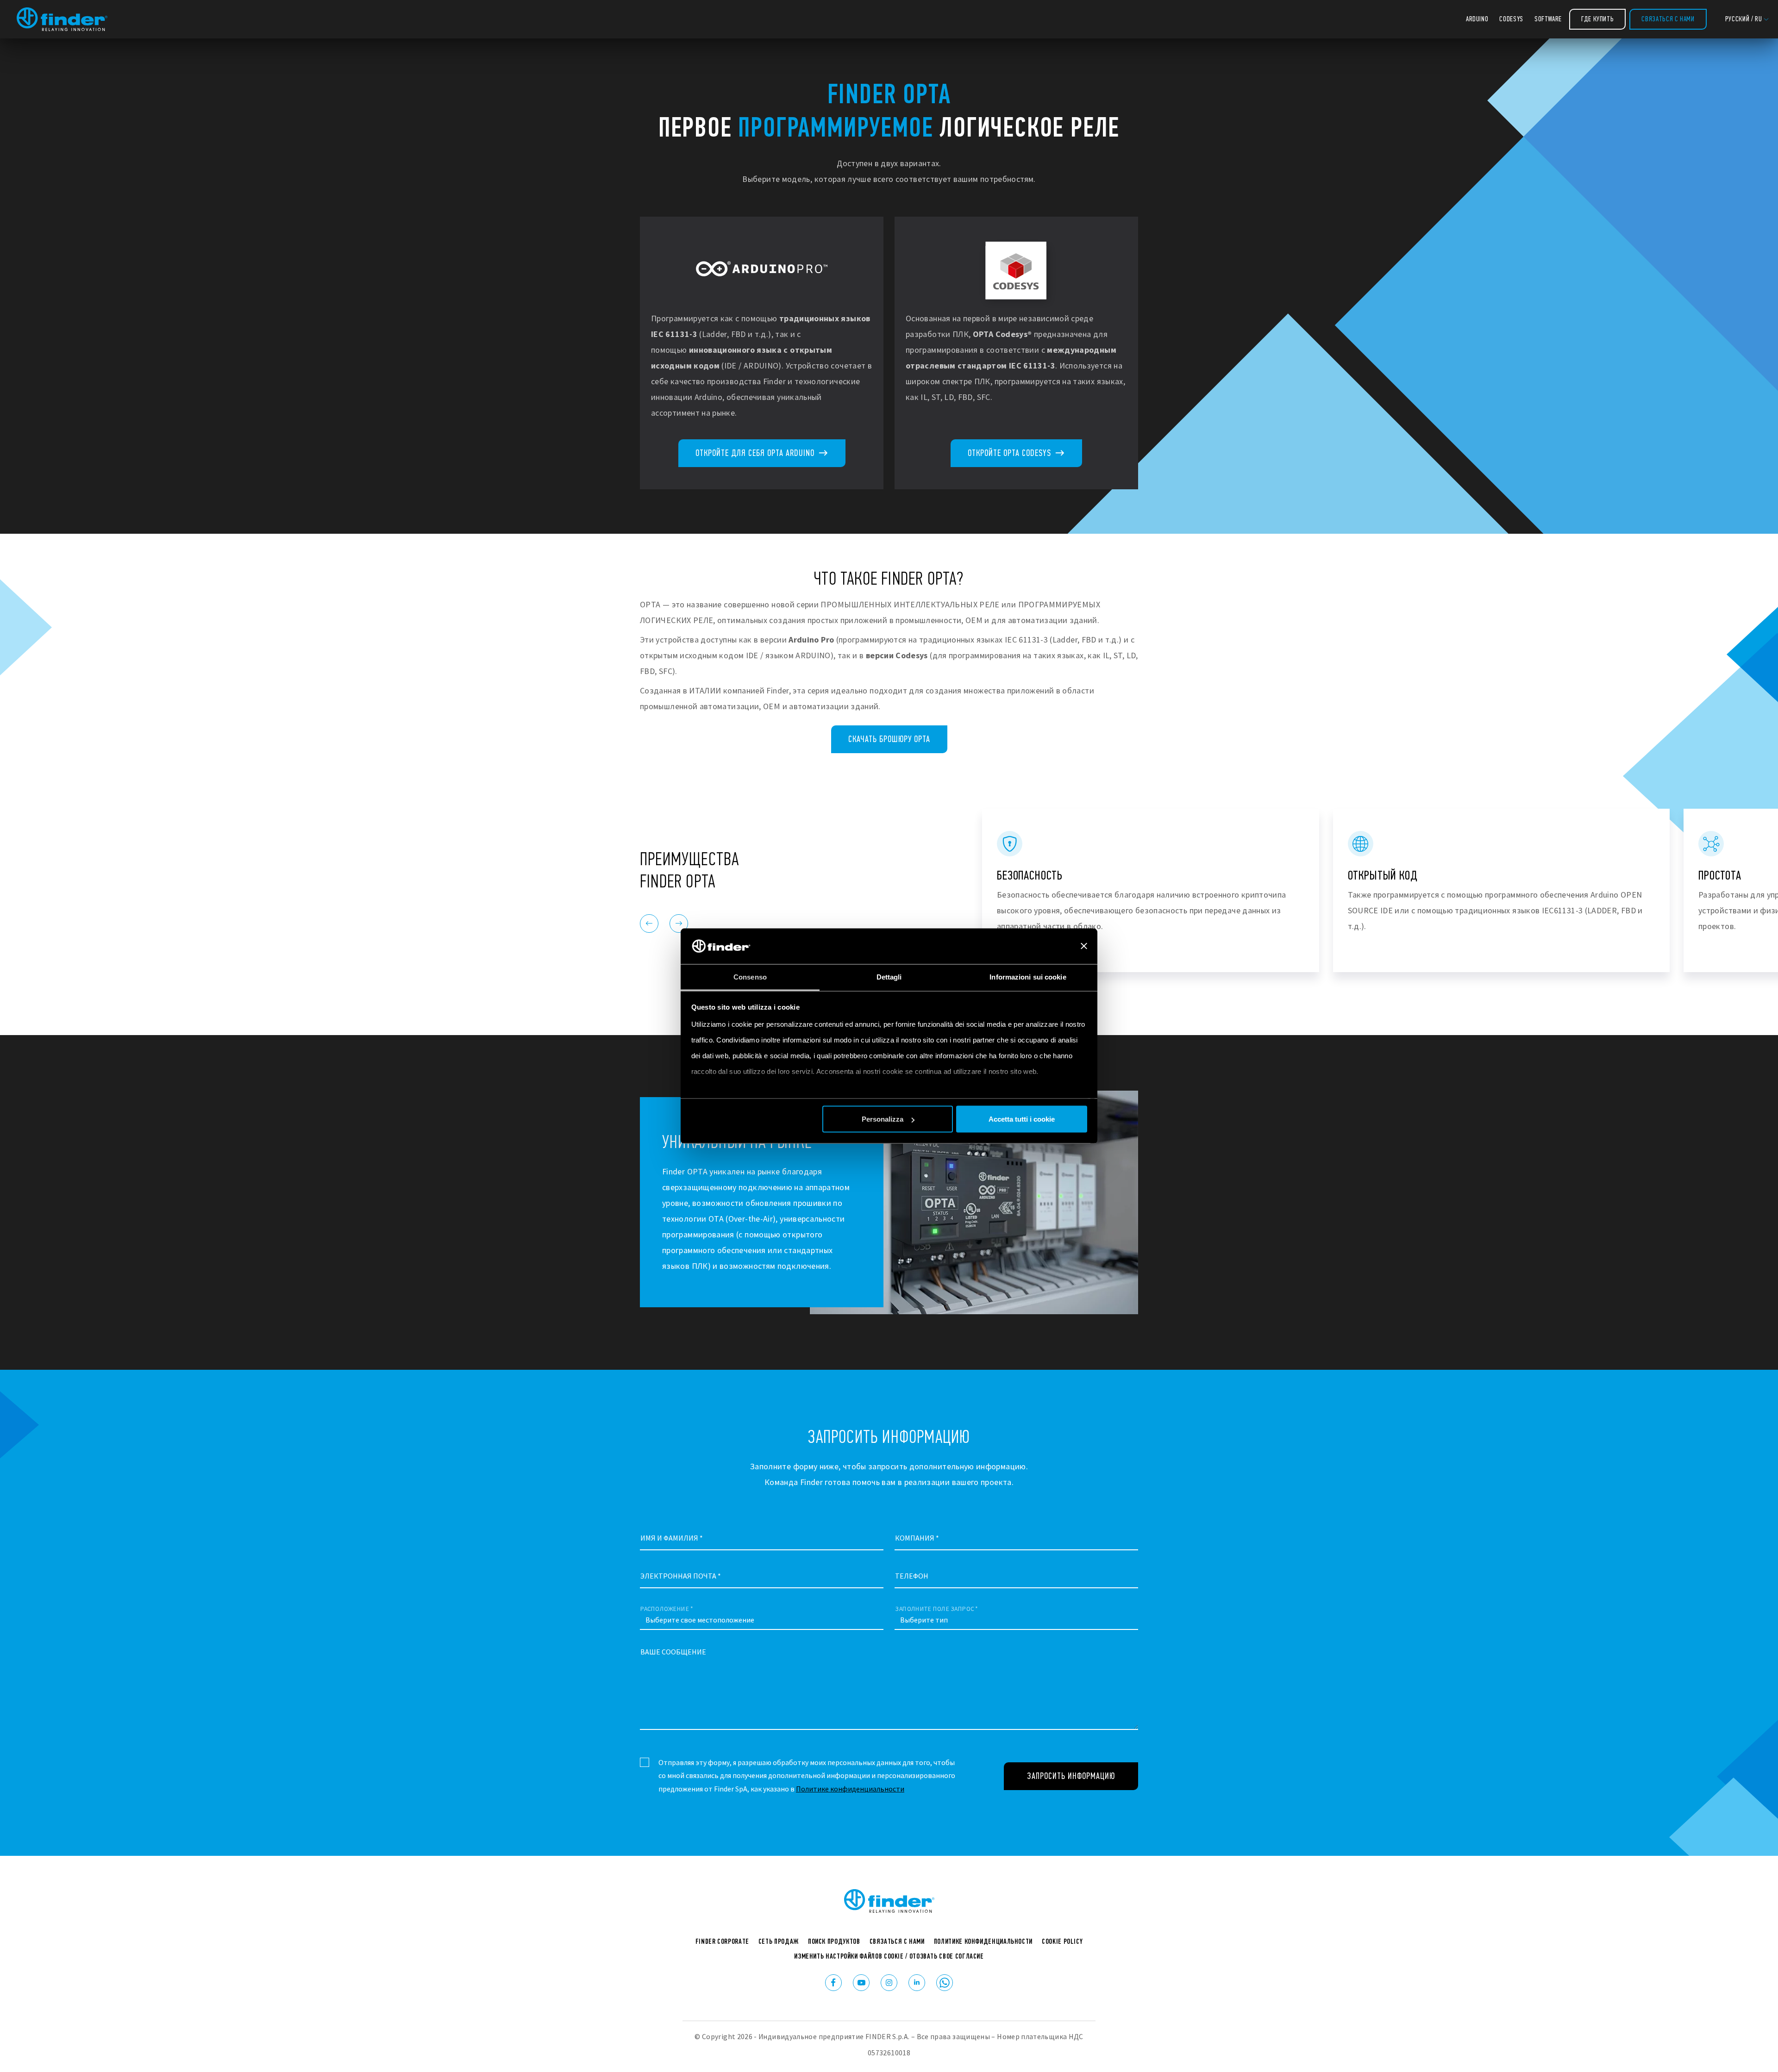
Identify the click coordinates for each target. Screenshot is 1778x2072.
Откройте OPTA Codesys (1011, 453)
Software (1548, 19)
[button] (1747, 19)
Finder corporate (722, 1941)
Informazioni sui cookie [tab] (1028, 977)
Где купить (1597, 19)
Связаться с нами (1668, 19)
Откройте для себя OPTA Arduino (756, 453)
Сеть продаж (779, 1941)
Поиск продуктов (834, 1941)
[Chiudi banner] (1084, 946)
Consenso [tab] (750, 977)
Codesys (1511, 19)
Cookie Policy (1062, 1941)
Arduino (1477, 19)
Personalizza (883, 1119)
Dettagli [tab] (889, 977)
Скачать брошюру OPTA (889, 739)
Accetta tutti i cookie (1022, 1119)
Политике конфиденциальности (850, 1789)
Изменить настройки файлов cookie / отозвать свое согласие (889, 1956)
